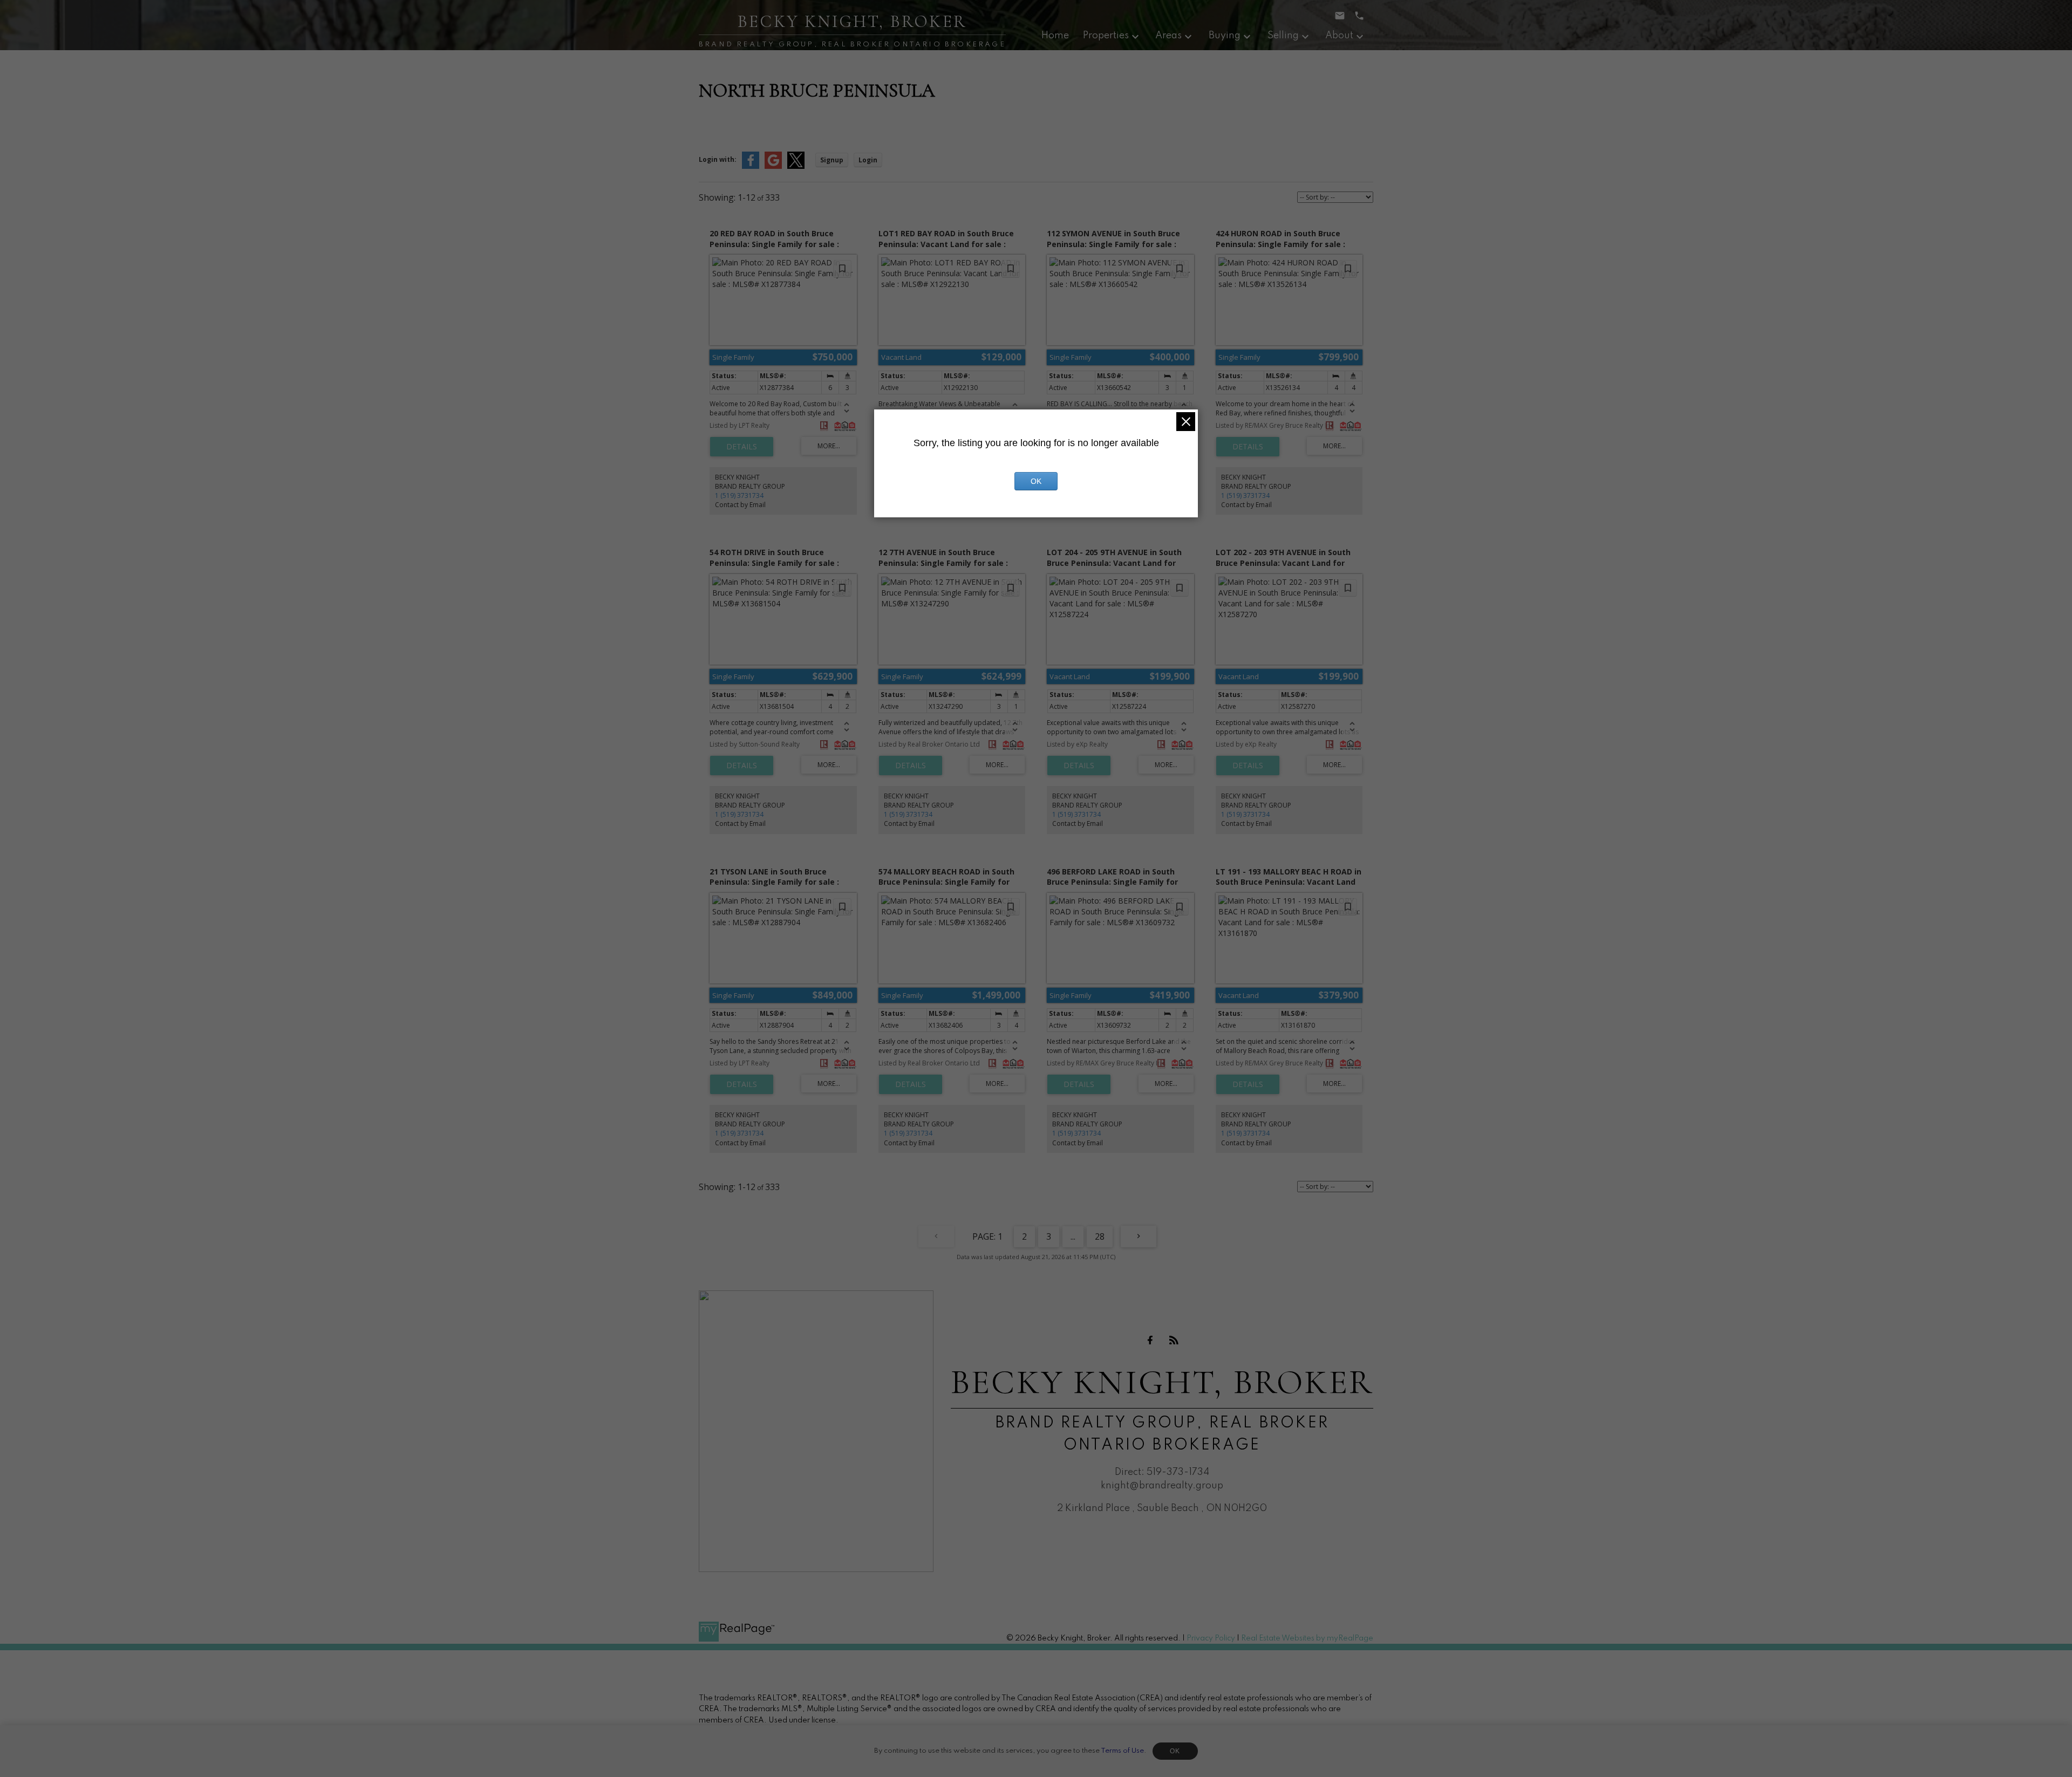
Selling (1283, 36)
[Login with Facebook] (751, 166)
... (1073, 1236)
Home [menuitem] (1055, 36)
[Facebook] (1150, 1340)
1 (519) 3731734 (739, 495)
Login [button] (868, 160)
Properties (1106, 36)
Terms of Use (1122, 1751)
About (1339, 36)
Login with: (718, 159)
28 (1100, 1236)
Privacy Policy (1211, 1638)
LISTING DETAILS (742, 447)
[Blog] (1174, 1340)
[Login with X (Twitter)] (796, 166)
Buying (1225, 36)
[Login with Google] (773, 166)
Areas (1168, 36)
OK (1175, 1751)
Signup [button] (832, 160)
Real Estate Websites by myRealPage (1307, 1638)
